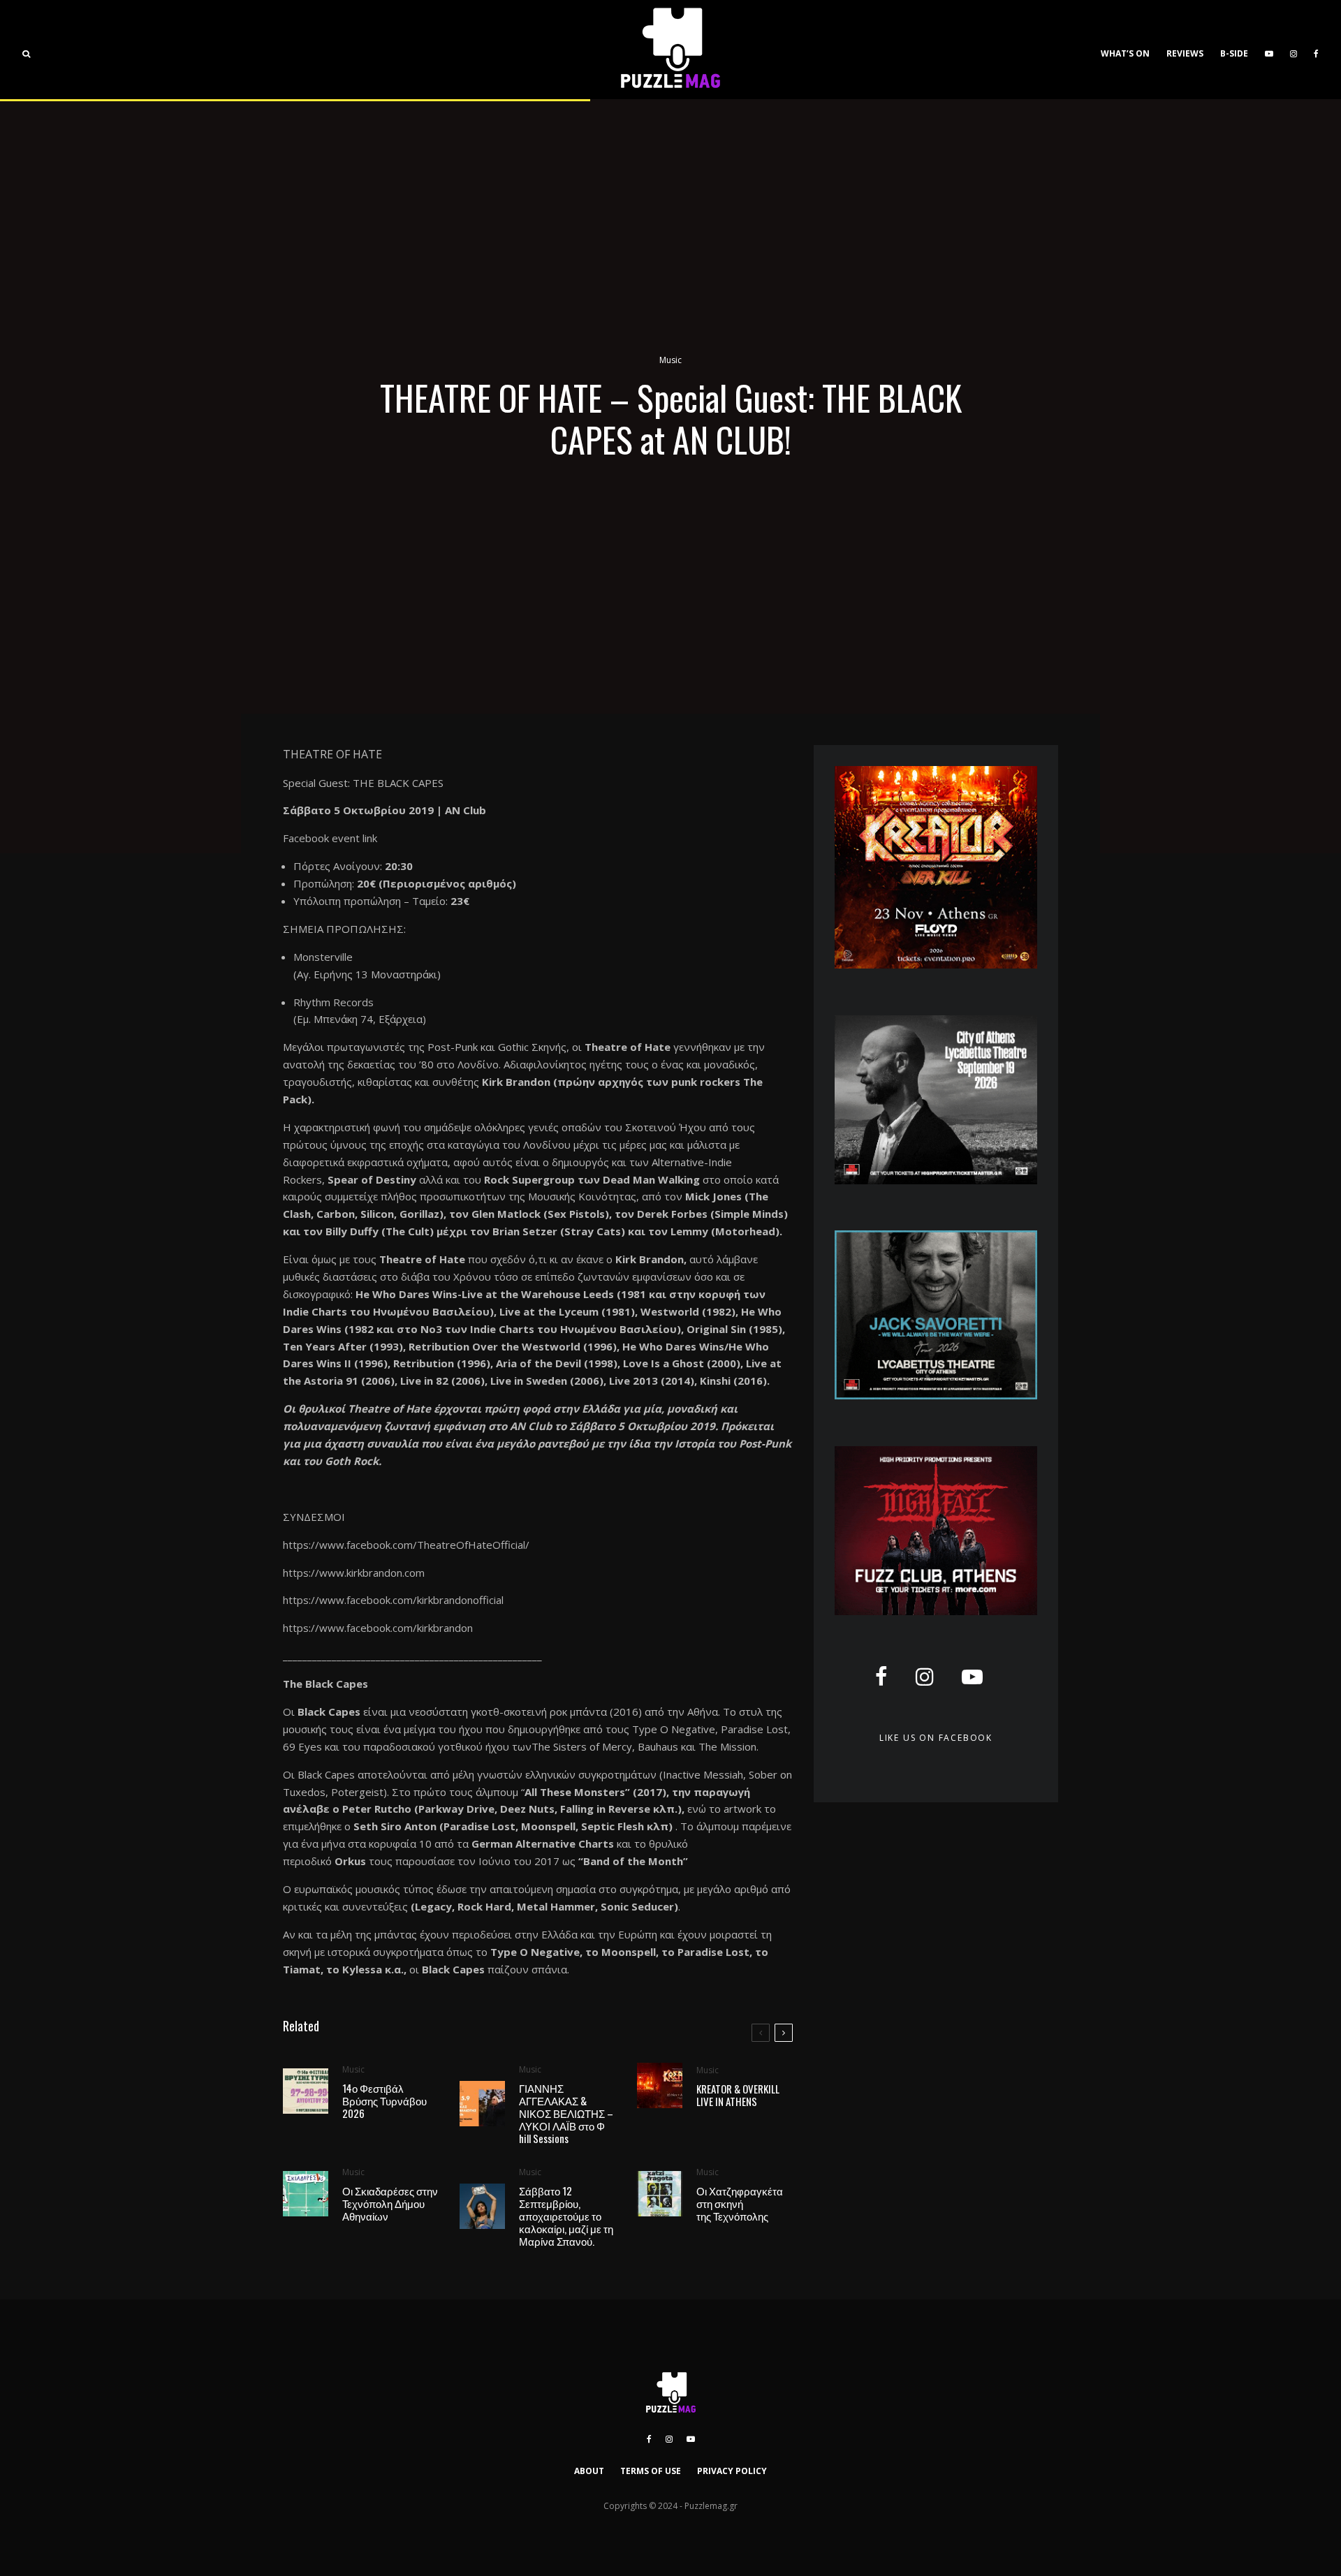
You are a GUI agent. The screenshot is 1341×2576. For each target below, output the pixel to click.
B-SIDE (1234, 53)
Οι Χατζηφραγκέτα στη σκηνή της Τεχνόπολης (740, 2203)
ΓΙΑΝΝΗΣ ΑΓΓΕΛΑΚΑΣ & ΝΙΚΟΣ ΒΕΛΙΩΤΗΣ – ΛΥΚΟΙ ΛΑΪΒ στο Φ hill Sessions (566, 2113)
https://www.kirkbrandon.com (354, 1573)
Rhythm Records (334, 1002)
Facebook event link (331, 838)
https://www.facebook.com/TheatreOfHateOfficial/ (406, 1545)
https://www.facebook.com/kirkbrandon (378, 1628)
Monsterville (323, 957)
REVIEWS (1185, 53)
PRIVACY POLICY (732, 2471)
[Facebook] (1316, 50)
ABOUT (589, 2471)
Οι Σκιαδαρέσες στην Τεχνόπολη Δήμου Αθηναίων (390, 2203)
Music (670, 360)
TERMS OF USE (651, 2471)
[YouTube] (1269, 50)
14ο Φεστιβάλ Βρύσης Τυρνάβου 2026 (384, 2100)
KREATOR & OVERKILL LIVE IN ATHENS (738, 2095)
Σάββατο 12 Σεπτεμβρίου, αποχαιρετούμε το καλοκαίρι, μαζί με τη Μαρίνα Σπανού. (566, 2216)
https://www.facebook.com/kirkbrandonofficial (393, 1600)
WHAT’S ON (1125, 53)
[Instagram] (1294, 50)
